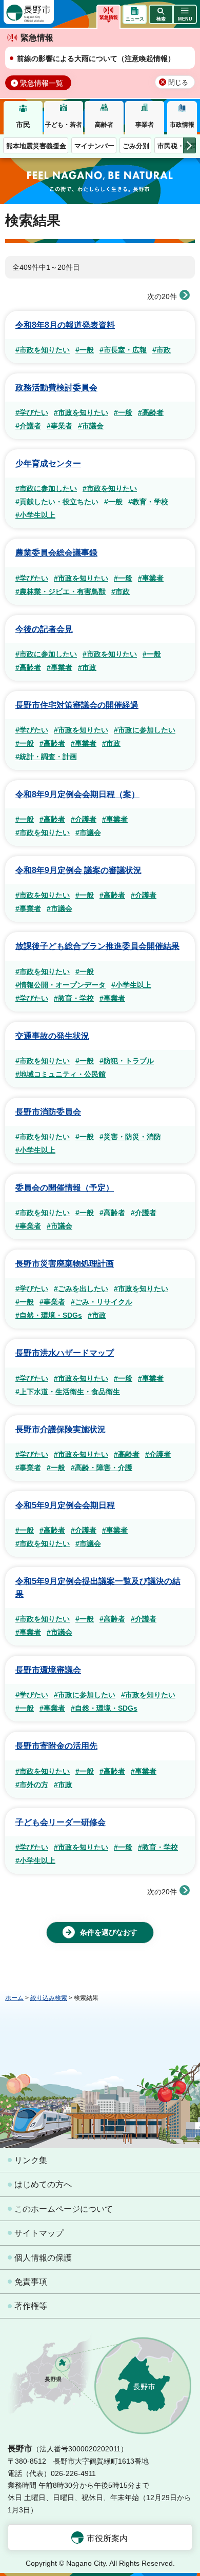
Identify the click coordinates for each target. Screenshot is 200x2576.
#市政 (162, 350)
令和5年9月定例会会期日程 (65, 1505)
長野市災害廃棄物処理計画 (65, 1264)
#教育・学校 (148, 502)
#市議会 (91, 426)
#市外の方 (32, 1785)
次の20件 (162, 296)
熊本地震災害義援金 (36, 146)
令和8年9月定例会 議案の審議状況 (78, 870)
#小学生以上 (35, 515)
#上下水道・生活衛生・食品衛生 (68, 1392)
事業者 (145, 125)
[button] (161, 14)
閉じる (178, 83)
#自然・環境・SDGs (49, 1315)
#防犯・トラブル (127, 1061)
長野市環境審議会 (48, 1670)
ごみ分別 (136, 146)
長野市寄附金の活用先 (56, 1746)
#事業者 (59, 426)
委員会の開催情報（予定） (65, 1188)
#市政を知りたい (43, 350)
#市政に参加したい (46, 488)
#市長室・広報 (123, 350)
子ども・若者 (64, 125)
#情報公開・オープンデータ (61, 985)
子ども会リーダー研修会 (61, 1822)
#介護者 (28, 426)
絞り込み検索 (49, 1998)
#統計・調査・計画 (46, 757)
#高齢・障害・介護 (102, 1468)
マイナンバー (94, 146)
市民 (23, 125)
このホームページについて (64, 2209)
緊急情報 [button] (109, 17)
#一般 (85, 350)
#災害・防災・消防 (130, 1137)
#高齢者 (151, 412)
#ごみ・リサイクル (102, 1302)
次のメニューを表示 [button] (189, 145)
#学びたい (32, 412)
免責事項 (31, 2282)
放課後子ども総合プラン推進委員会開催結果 (97, 946)
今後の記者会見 (44, 629)
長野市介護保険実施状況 (61, 1429)
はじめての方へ (43, 2184)
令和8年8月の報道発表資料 (65, 325)
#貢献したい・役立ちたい (57, 502)
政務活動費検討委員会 (56, 388)
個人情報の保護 (43, 2258)
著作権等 (31, 2306)
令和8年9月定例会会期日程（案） (77, 794)
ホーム (14, 1998)
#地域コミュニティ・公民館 (61, 1074)
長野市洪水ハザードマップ (65, 1353)
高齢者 (104, 125)
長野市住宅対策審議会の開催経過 (77, 705)
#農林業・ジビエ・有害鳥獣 (61, 591)
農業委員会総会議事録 (56, 553)
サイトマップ (39, 2233)
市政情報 (182, 125)
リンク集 (31, 2160)
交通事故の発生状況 (52, 1036)
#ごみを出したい (81, 1289)
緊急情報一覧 (42, 83)
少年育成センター (48, 463)
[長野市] (29, 12)
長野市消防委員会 (48, 1112)
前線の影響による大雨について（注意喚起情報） (96, 58)
